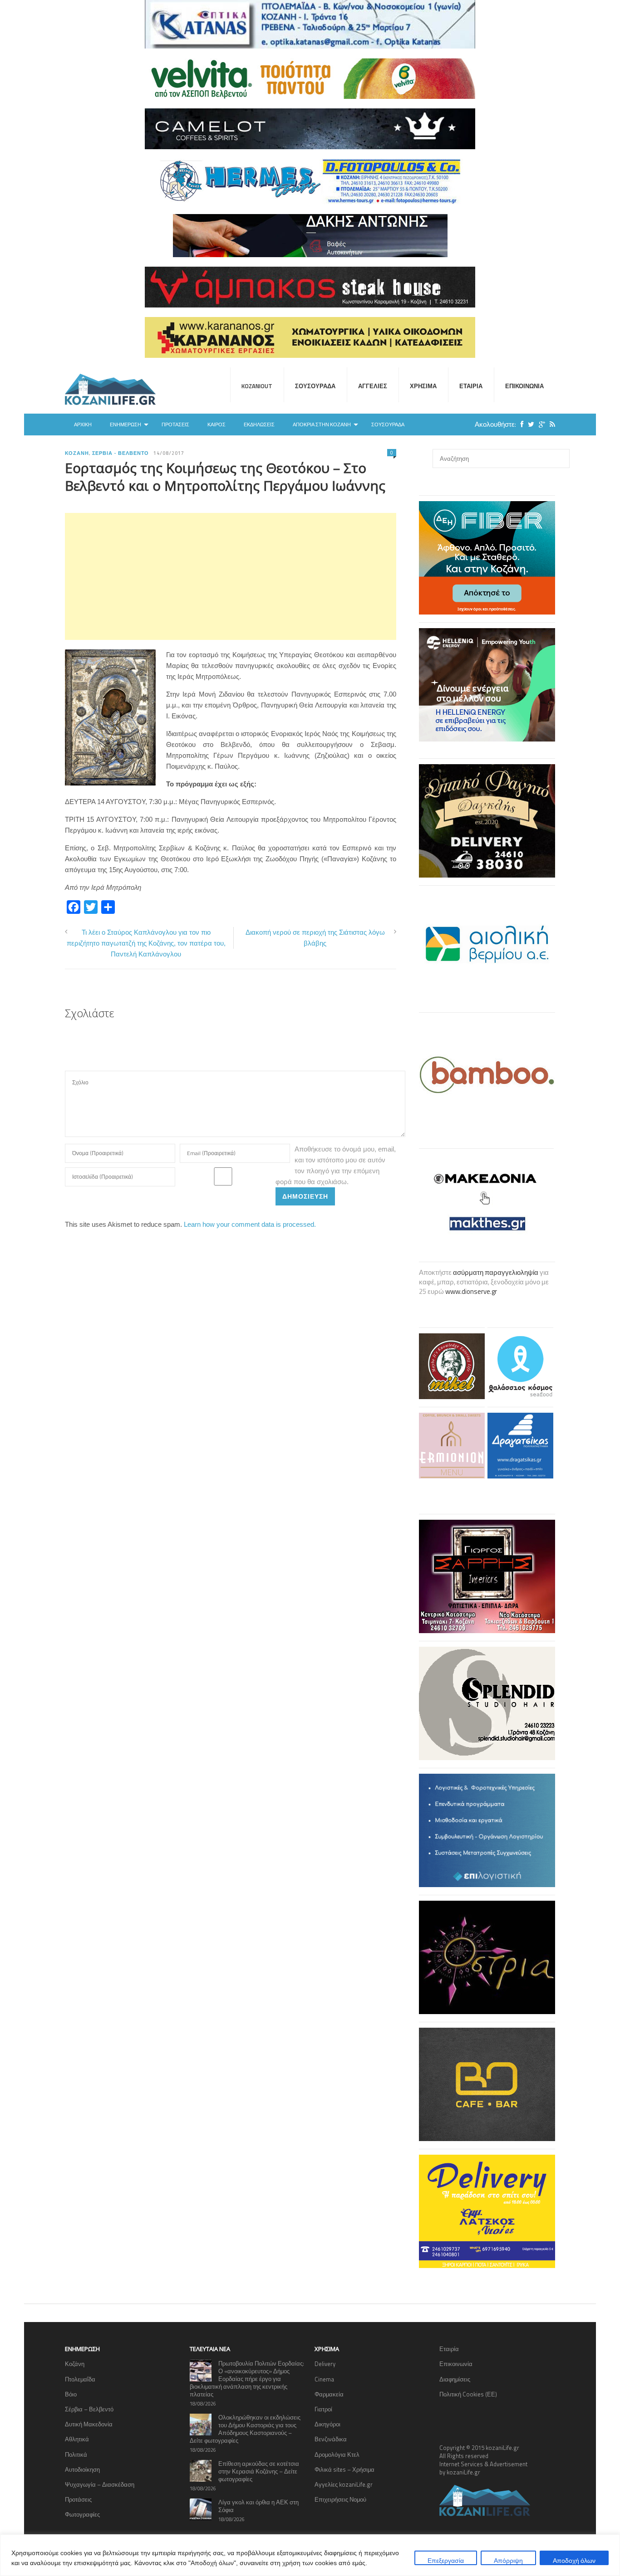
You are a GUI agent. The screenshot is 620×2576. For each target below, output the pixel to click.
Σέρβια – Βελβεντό (89, 2409)
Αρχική (83, 424)
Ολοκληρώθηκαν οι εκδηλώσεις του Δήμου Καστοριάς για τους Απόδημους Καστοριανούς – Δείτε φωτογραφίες (245, 2429)
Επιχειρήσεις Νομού (340, 2499)
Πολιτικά (76, 2454)
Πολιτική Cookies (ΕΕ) (468, 2394)
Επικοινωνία (524, 386)
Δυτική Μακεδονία (89, 2424)
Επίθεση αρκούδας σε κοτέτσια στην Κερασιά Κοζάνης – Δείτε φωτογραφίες (259, 2471)
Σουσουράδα (315, 386)
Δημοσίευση (305, 1196)
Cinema (324, 2379)
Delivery (325, 2364)
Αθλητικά (77, 2439)
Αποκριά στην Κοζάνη (322, 424)
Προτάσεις (175, 424)
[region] (310, 2555)
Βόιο (71, 2394)
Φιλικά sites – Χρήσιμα (344, 2469)
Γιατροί (323, 2409)
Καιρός (217, 424)
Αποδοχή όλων (574, 2560)
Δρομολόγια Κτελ (337, 2454)
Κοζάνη (77, 453)
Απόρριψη (508, 2560)
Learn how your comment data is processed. (250, 1224)
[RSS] (550, 424)
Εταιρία (471, 386)
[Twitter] (529, 424)
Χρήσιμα (423, 386)
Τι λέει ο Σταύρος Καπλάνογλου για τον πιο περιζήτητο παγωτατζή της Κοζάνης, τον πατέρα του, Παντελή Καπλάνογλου (146, 943)
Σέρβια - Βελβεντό (121, 453)
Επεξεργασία (446, 2560)
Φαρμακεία (329, 2394)
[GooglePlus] (540, 424)
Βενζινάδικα (331, 2439)
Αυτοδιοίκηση (82, 2469)
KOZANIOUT (257, 386)
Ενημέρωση (125, 424)
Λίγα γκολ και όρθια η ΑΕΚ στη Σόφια (258, 2506)
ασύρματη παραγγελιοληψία (496, 1272)
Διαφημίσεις (455, 2379)
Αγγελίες (373, 386)
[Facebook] (520, 424)
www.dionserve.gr (471, 1291)
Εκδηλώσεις (259, 424)
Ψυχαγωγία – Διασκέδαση (100, 2484)
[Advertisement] (231, 576)
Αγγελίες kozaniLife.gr (344, 2484)
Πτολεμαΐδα (80, 2379)
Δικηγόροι (327, 2424)
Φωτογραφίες (82, 2514)
